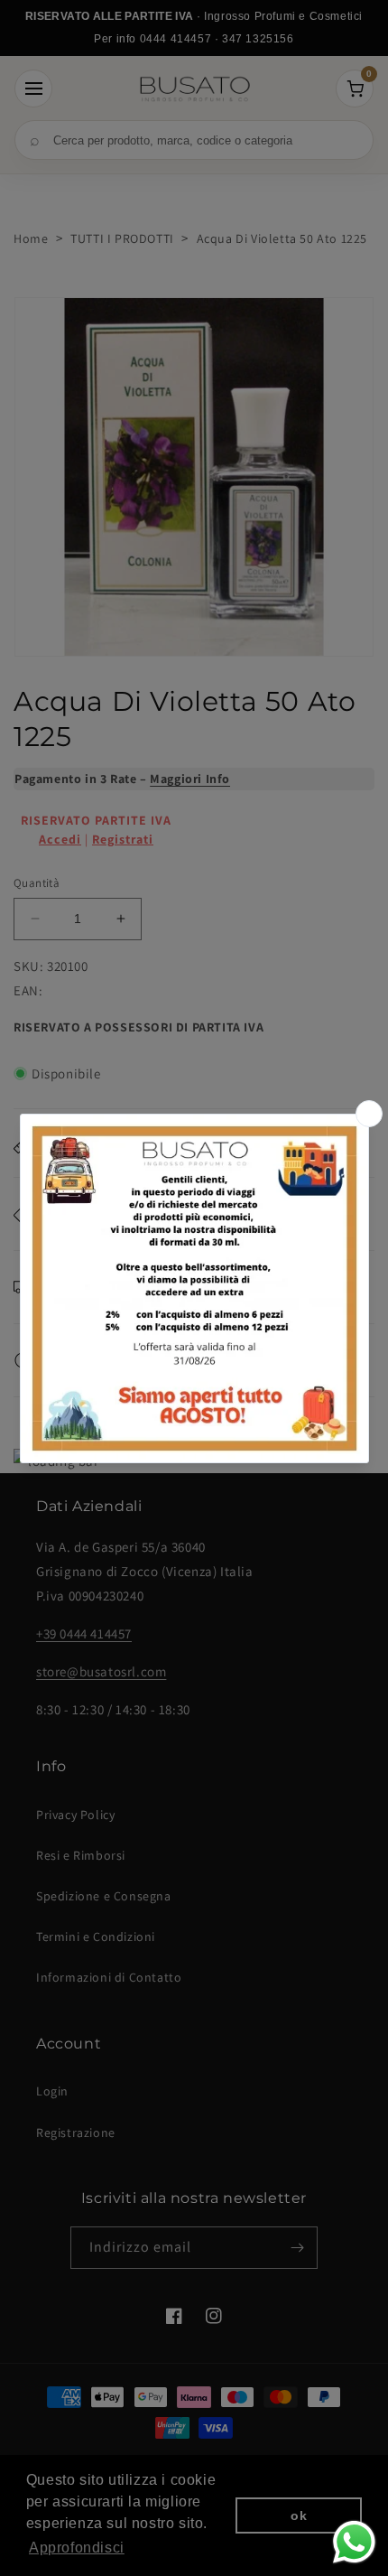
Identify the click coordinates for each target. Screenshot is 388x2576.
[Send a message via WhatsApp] (354, 2542)
